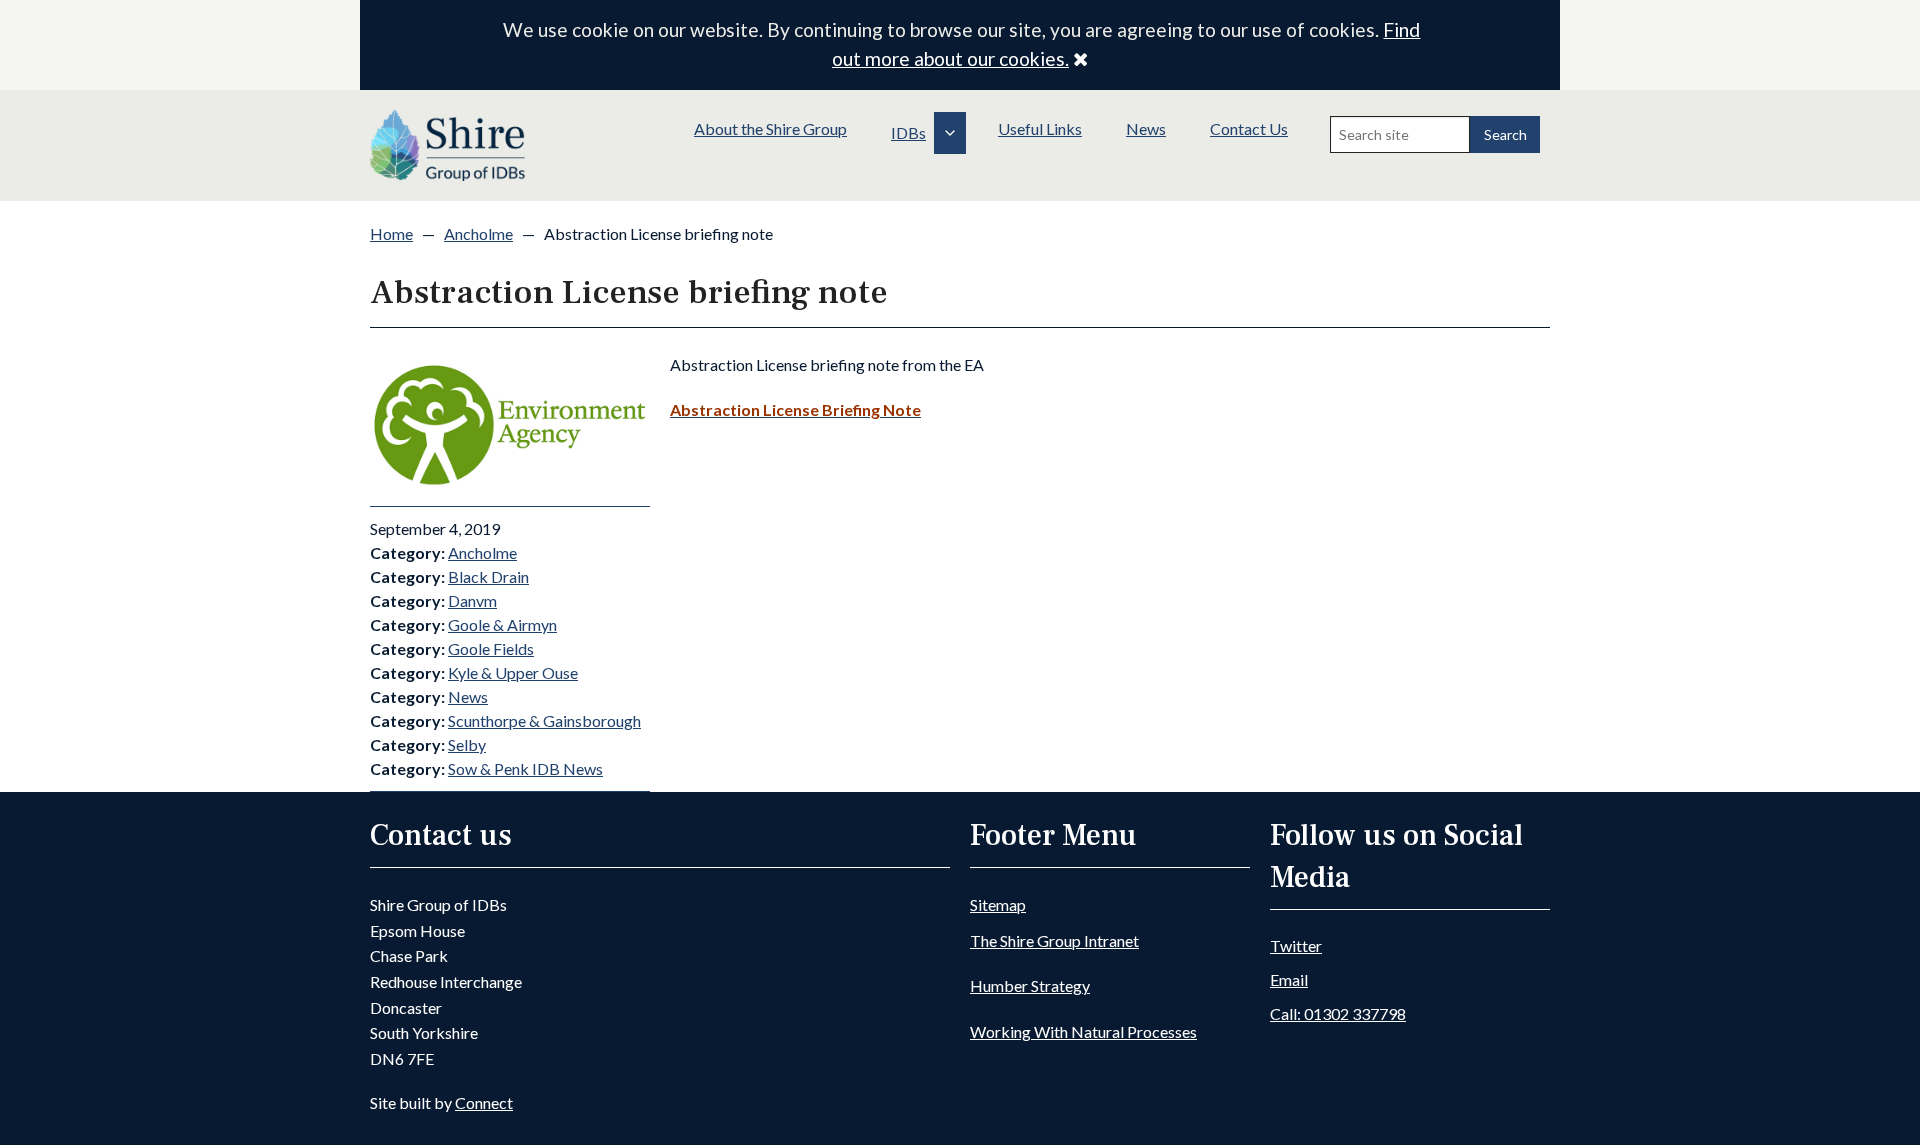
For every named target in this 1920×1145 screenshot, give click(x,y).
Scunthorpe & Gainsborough (544, 720)
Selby (467, 744)
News (1146, 128)
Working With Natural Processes (1083, 1031)
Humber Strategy (1030, 985)
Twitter (1296, 945)
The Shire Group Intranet (1054, 940)
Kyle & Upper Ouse (513, 672)
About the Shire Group (770, 128)
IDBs (908, 132)
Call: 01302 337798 (1338, 1013)
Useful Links (1040, 128)
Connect (484, 1102)
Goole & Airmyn (502, 624)
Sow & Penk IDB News (525, 768)
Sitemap (998, 904)
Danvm (472, 600)
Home (391, 233)
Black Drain (488, 576)
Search (1505, 134)
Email (1289, 979)
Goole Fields (491, 648)
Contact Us (1249, 128)
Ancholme (478, 233)
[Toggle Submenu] (950, 133)
